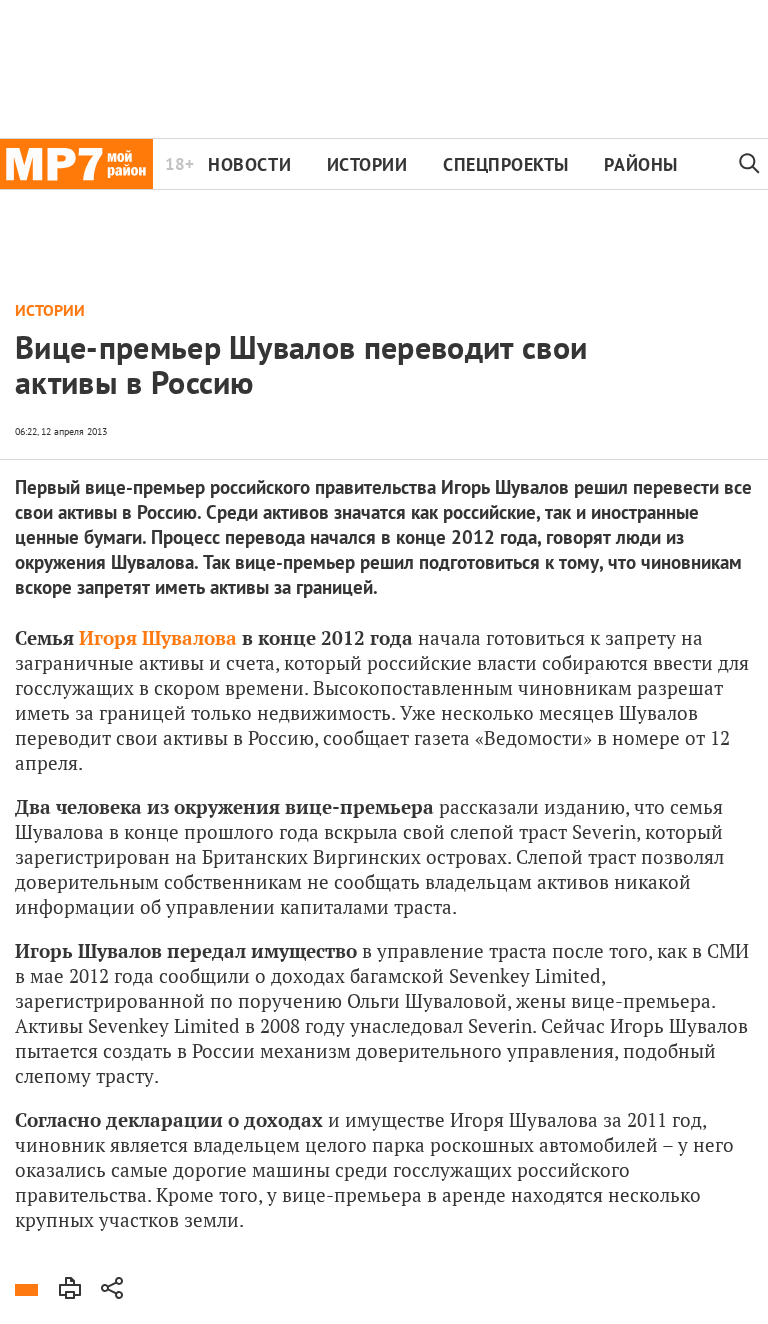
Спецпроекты (506, 164)
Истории (367, 164)
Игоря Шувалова (158, 637)
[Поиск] (750, 164)
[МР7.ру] (76, 164)
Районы (640, 164)
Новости (249, 164)
